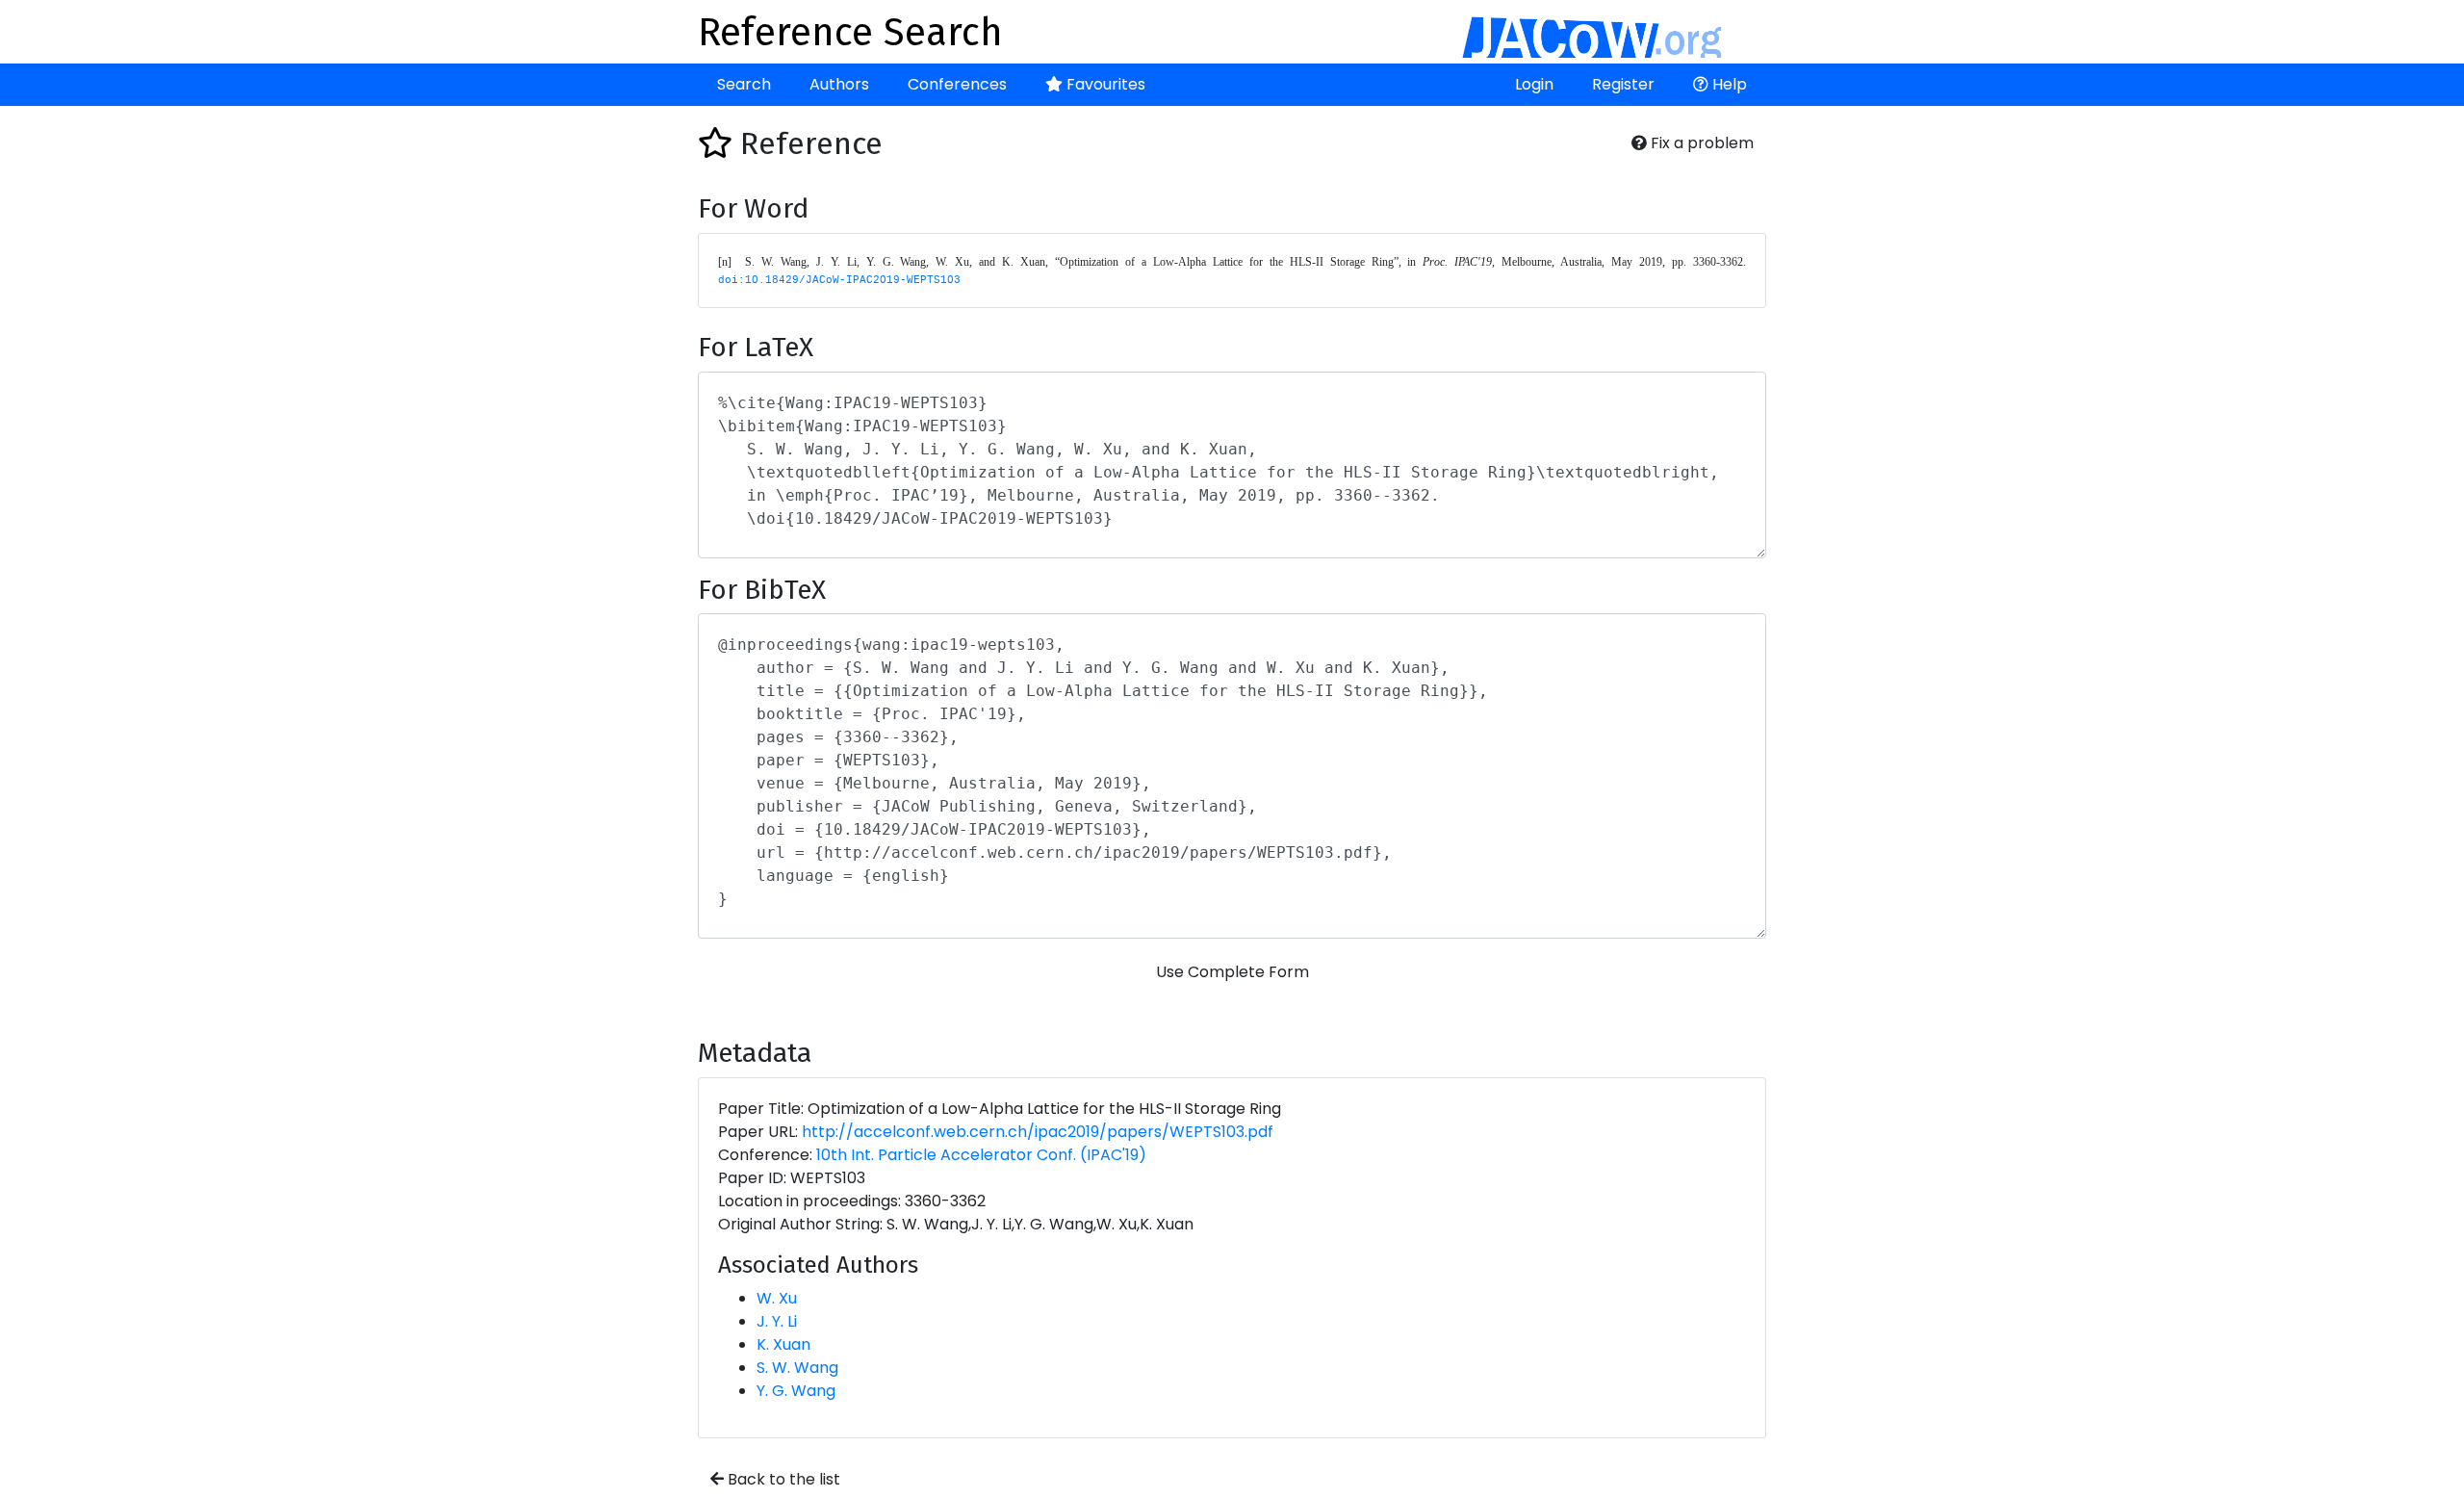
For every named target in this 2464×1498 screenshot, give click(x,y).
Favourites (1104, 84)
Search (744, 84)
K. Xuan (783, 1344)
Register (1623, 84)
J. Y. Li (777, 1321)
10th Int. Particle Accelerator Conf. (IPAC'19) (981, 1155)
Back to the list (782, 1479)
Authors (839, 84)
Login (1534, 84)
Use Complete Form (1232, 972)
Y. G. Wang (796, 1391)
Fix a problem (1700, 143)
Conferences (957, 84)
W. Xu (777, 1298)
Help (1728, 84)
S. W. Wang (797, 1368)
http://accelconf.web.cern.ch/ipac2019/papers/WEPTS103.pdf (1038, 1132)
